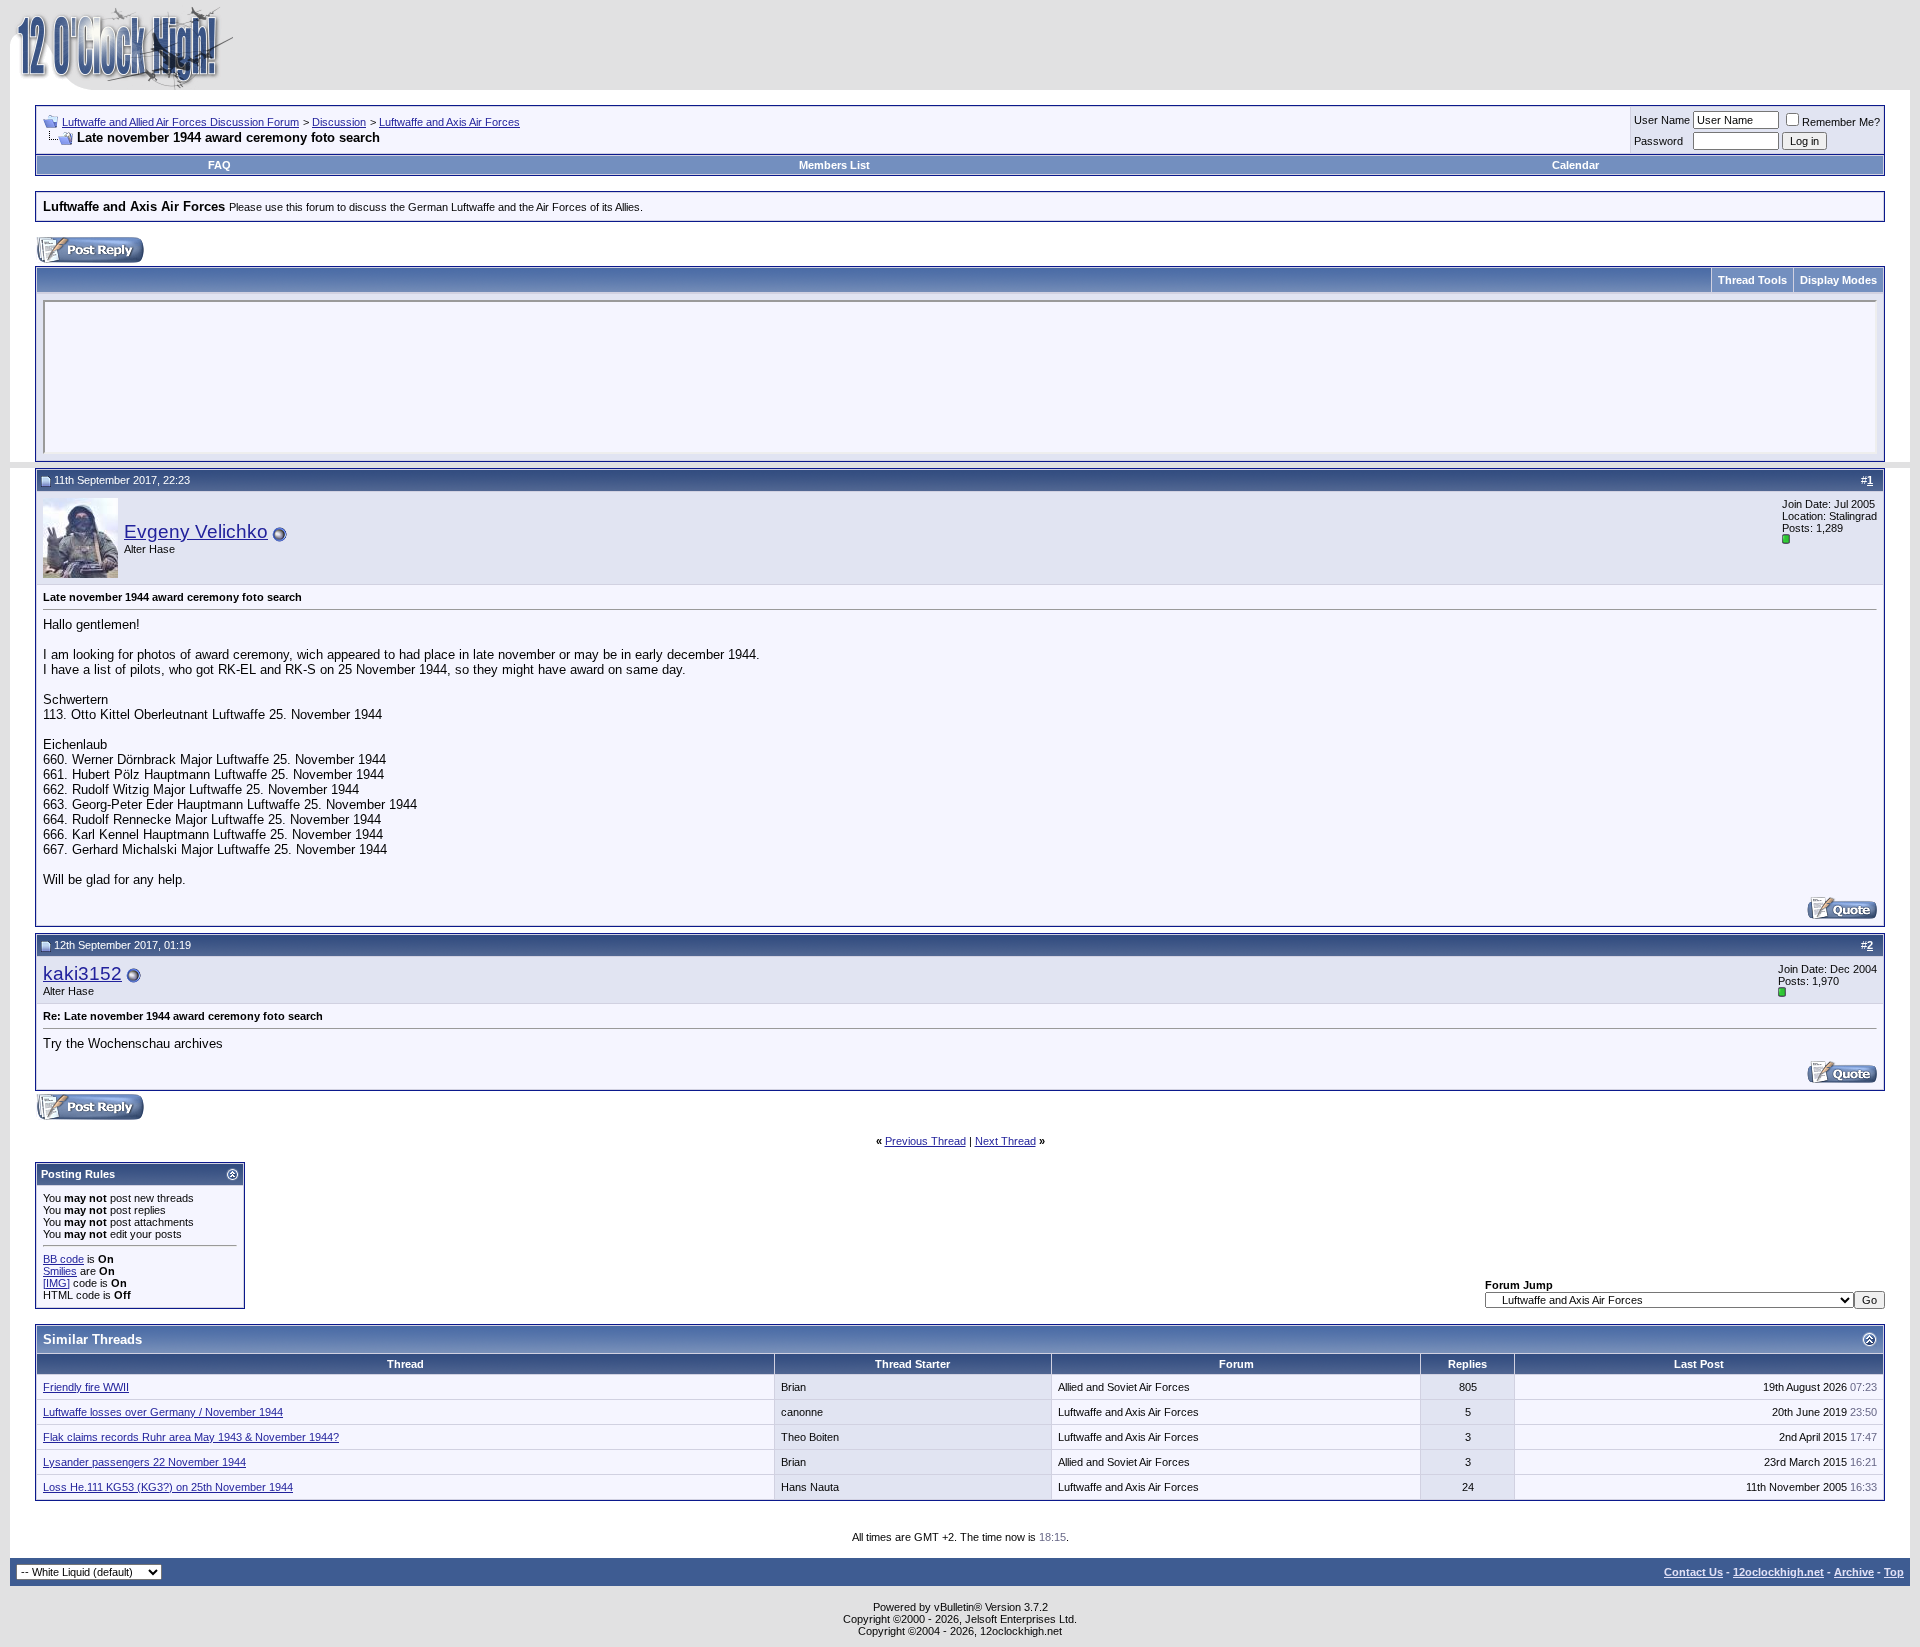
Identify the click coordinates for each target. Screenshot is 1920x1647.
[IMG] (56, 1283)
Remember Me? (1841, 122)
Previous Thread (925, 1141)
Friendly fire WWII (86, 1387)
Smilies (60, 1271)
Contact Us (1693, 1572)
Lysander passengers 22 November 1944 (144, 1462)
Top (1894, 1572)
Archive (1854, 1572)
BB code (63, 1259)
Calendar (1575, 165)
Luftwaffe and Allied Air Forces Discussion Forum (180, 122)
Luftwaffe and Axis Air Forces (449, 122)
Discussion (339, 122)
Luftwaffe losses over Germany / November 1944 (163, 1412)
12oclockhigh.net (1778, 1572)
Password (1658, 141)
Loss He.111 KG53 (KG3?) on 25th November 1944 (168, 1487)
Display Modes (1838, 280)
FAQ (219, 165)
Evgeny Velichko (196, 531)
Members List (834, 165)
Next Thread (1005, 1141)
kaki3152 (82, 973)
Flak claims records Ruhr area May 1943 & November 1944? (191, 1437)
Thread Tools (1752, 280)
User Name (1662, 120)
